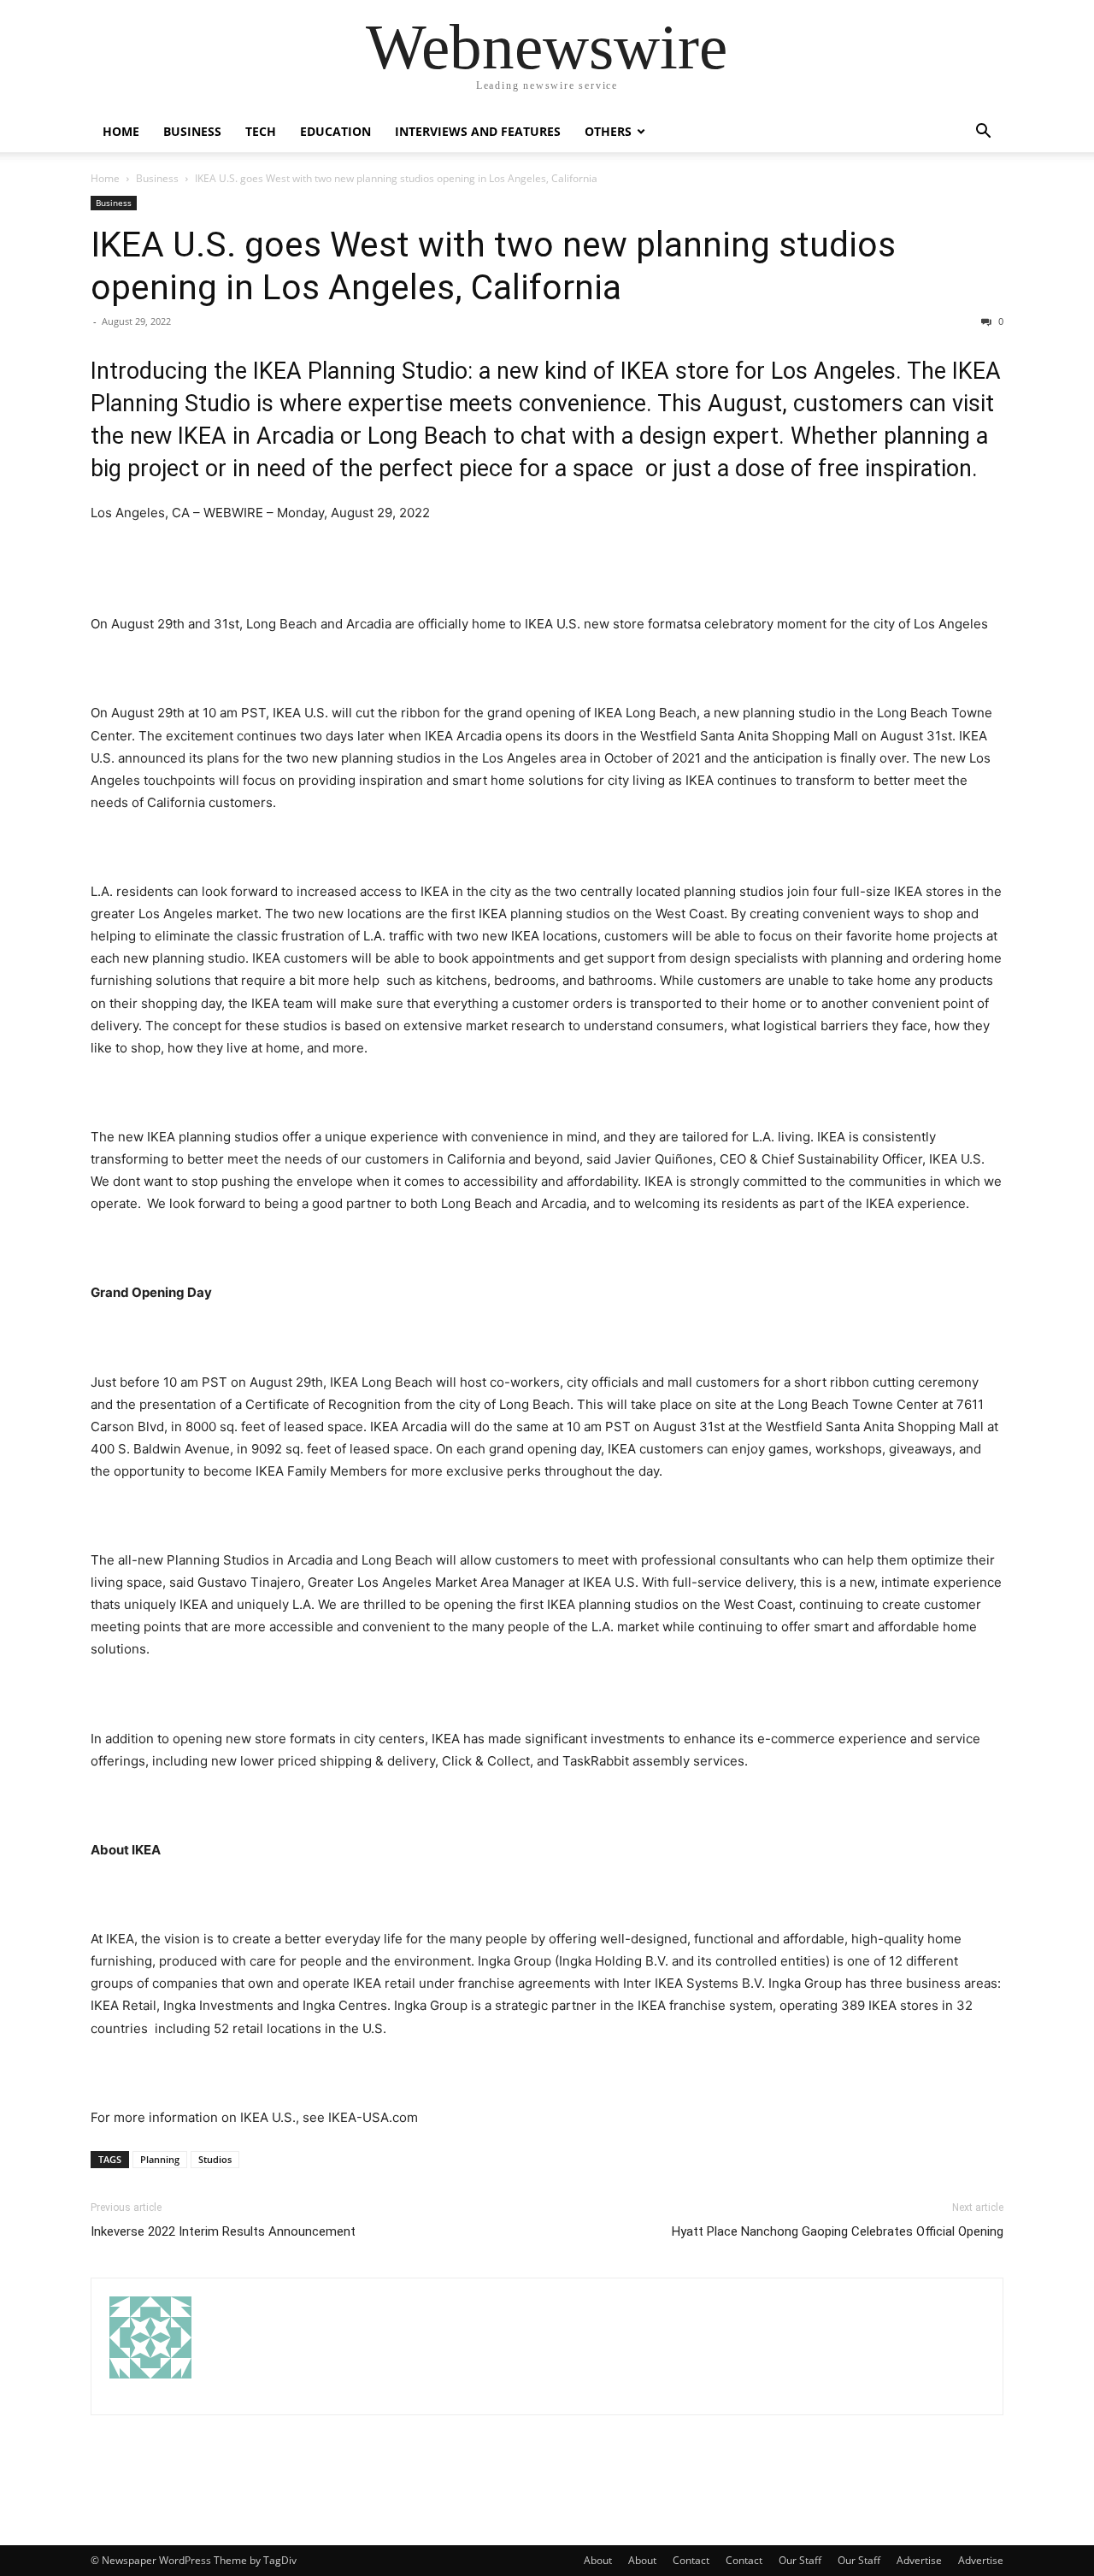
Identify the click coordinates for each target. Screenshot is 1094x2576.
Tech (261, 131)
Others (608, 131)
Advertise (919, 2560)
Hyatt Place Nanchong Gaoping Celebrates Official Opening (838, 2231)
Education (335, 131)
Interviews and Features (478, 131)
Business (192, 131)
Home (121, 131)
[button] (983, 133)
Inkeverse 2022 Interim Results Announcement (223, 2231)
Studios (215, 2159)
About (598, 2560)
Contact (691, 2560)
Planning (160, 2159)
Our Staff (800, 2560)
